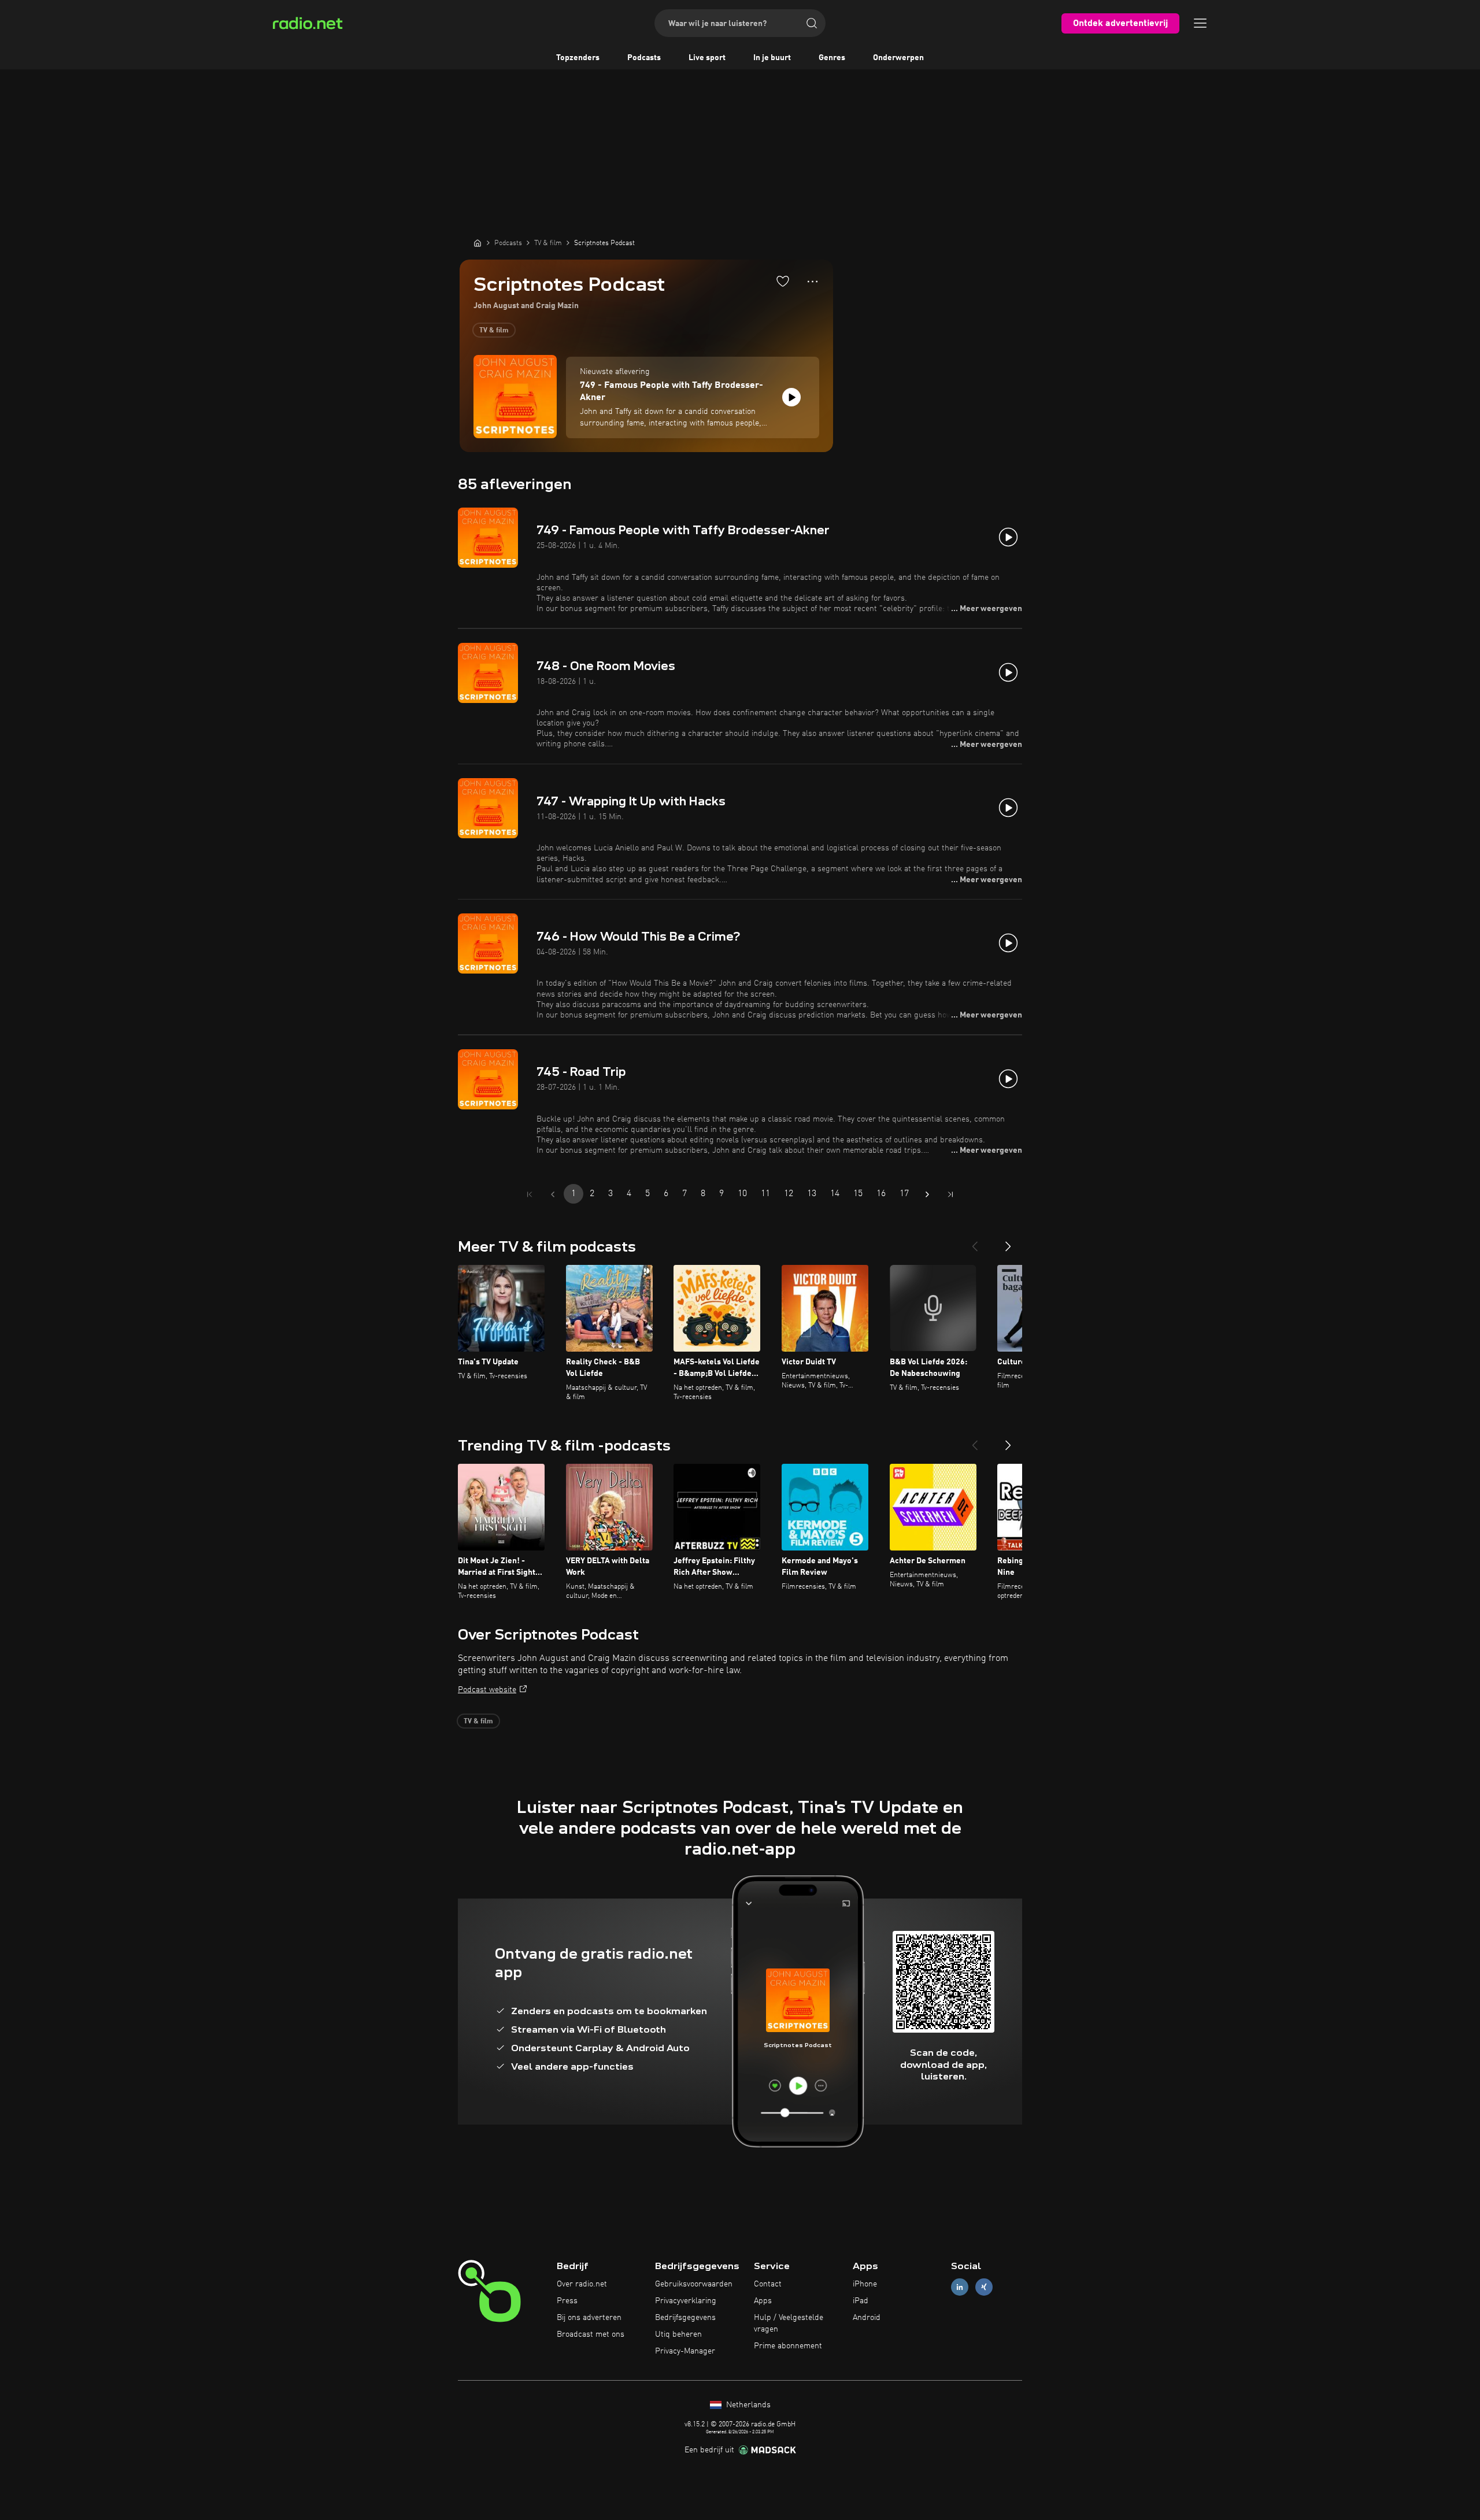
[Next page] (927, 1194)
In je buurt (772, 58)
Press (567, 2301)
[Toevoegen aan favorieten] (783, 281)
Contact (768, 2284)
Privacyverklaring (686, 2301)
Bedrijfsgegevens (685, 2318)
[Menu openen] (1200, 23)
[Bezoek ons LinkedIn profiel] (960, 2287)
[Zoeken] (812, 23)
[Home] (478, 243)
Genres (832, 58)
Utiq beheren (678, 2334)
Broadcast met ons (591, 2334)
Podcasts (644, 58)
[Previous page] (553, 1194)
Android (867, 2318)
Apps (763, 2301)
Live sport (707, 58)
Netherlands (747, 2405)
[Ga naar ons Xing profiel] (984, 2287)
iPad (861, 2301)
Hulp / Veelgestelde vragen (789, 2323)
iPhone (865, 2284)
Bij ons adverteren (589, 2318)
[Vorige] (975, 1242)
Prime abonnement (788, 2346)
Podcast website (487, 1690)
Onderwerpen (898, 58)
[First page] (530, 1194)
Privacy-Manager (685, 2351)
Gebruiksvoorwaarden (694, 2284)
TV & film (494, 331)
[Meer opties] (813, 282)
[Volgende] (1008, 1242)
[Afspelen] (791, 397)
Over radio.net (582, 2284)
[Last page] (950, 1194)
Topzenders (578, 58)
